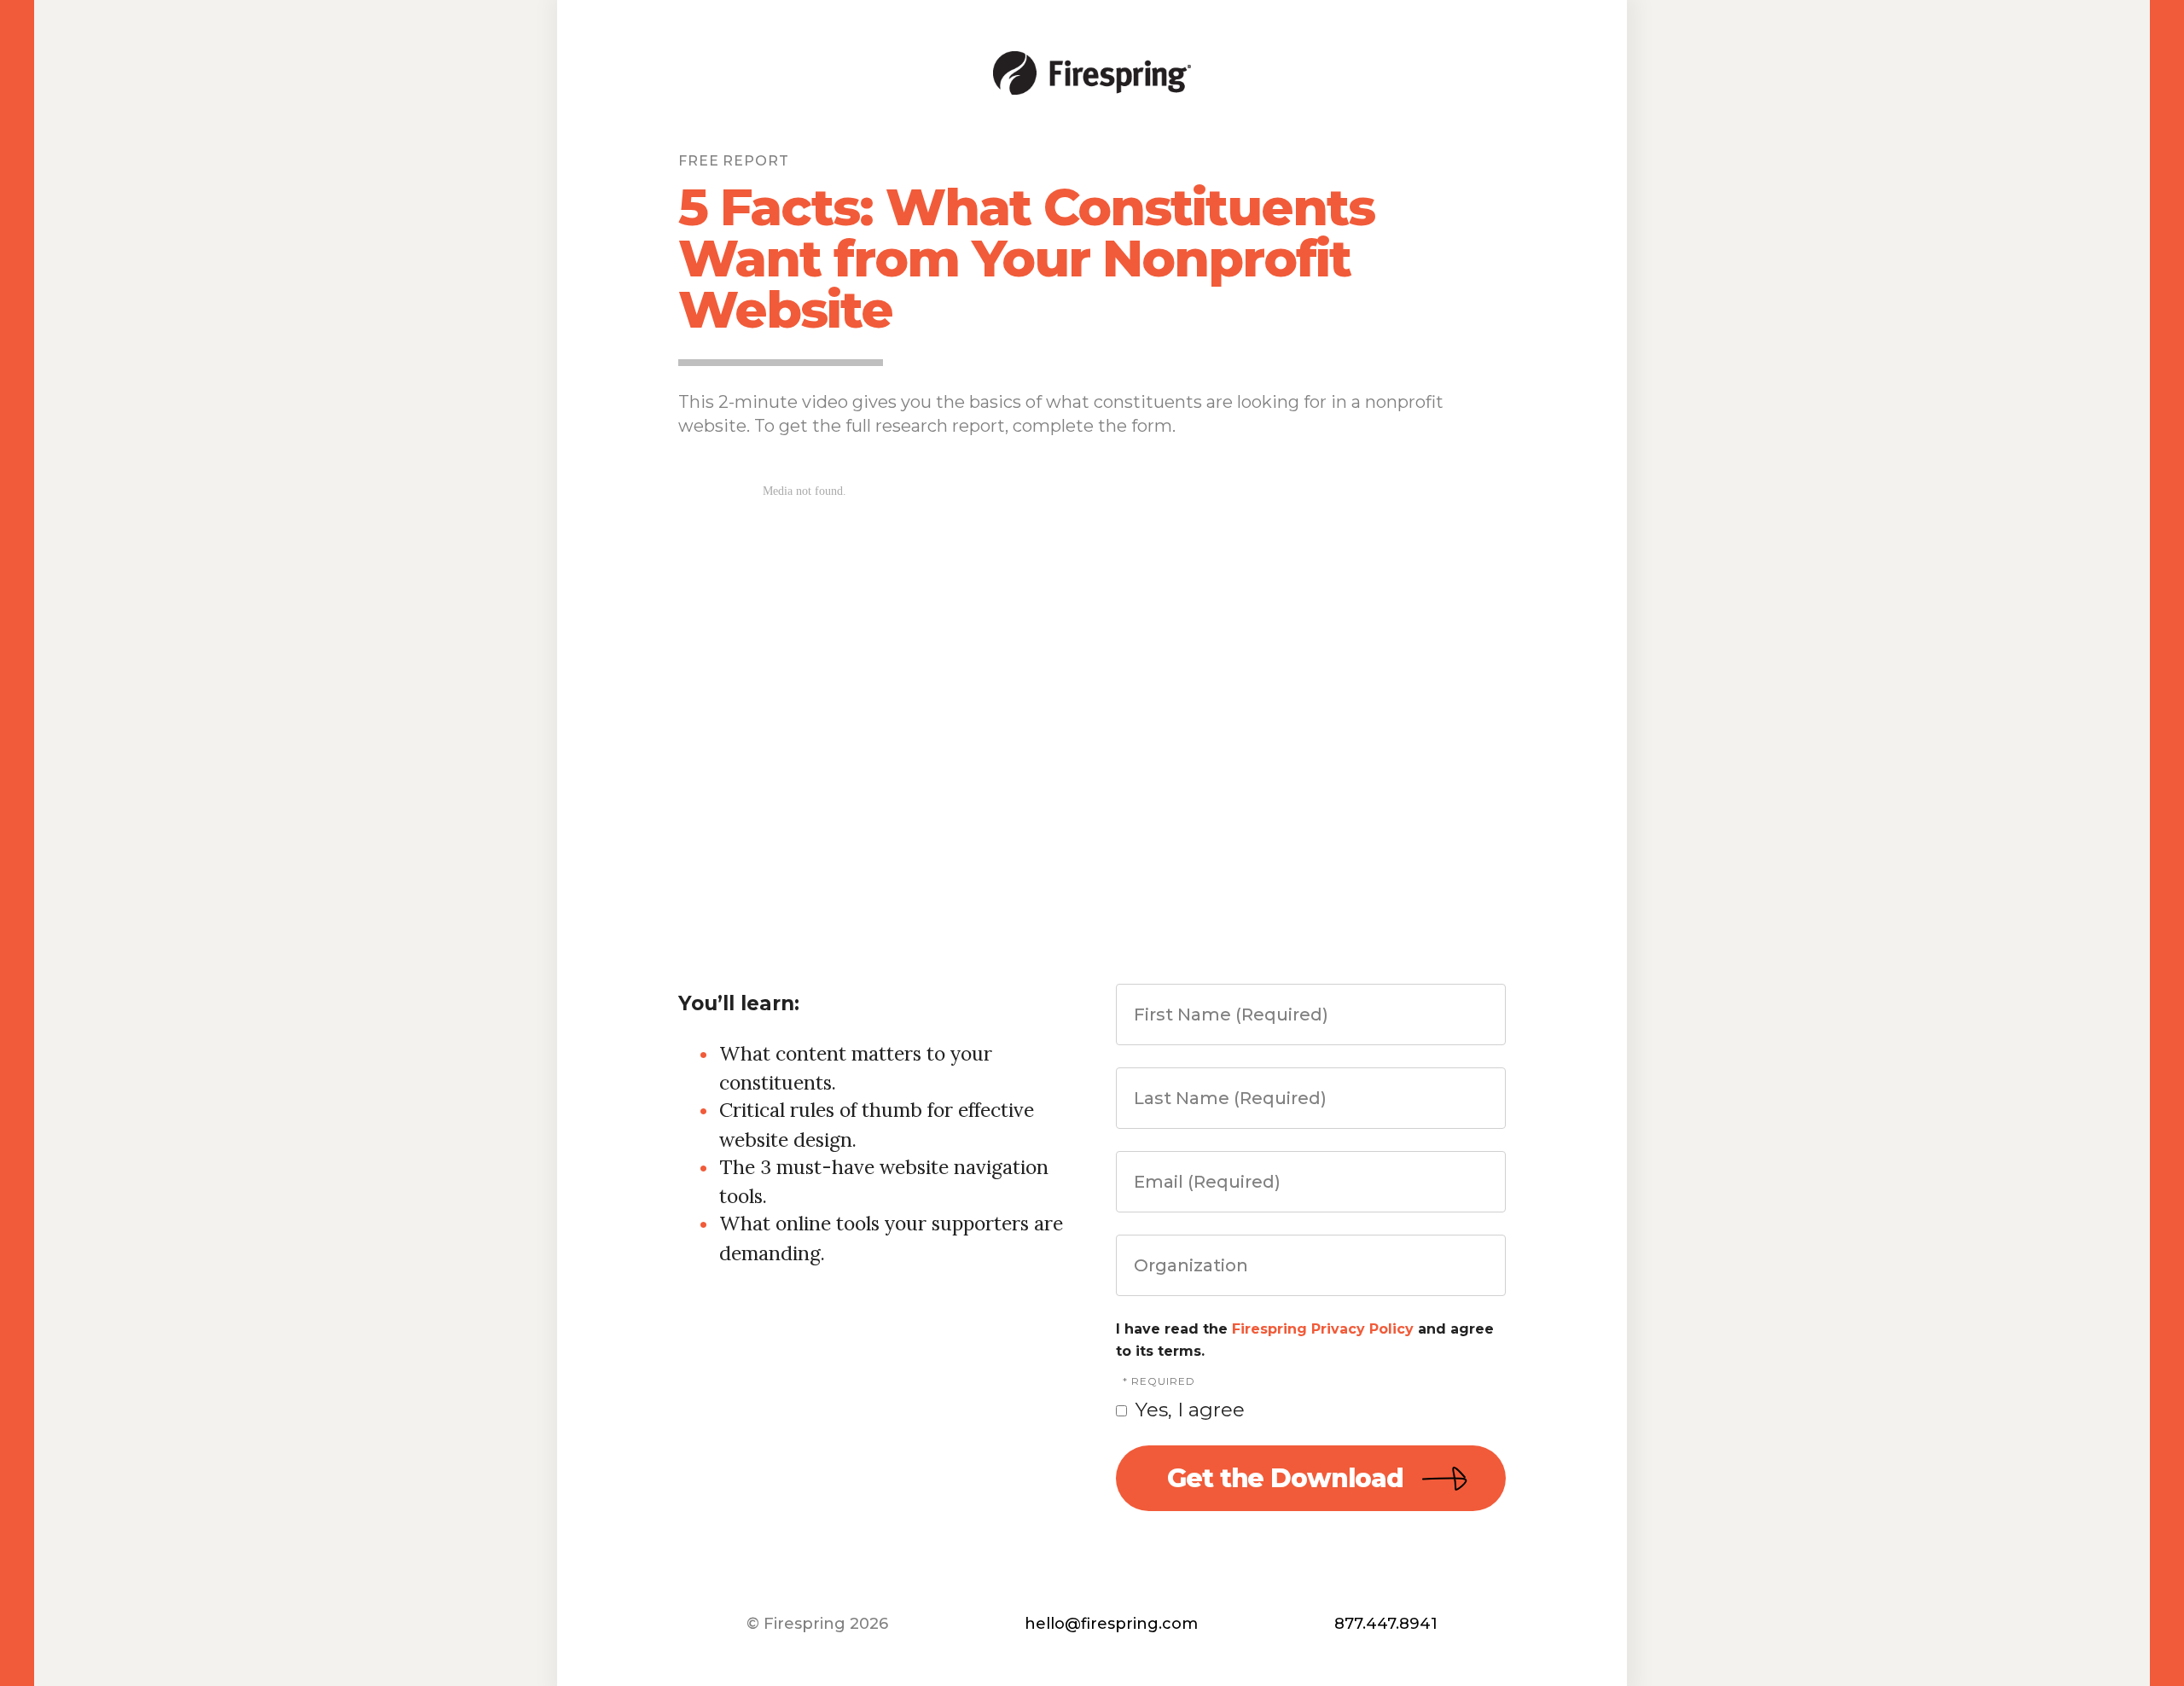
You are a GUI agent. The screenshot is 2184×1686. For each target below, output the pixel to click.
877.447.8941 (1386, 1624)
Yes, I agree (1188, 1410)
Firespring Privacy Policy (1323, 1329)
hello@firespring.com (1111, 1624)
